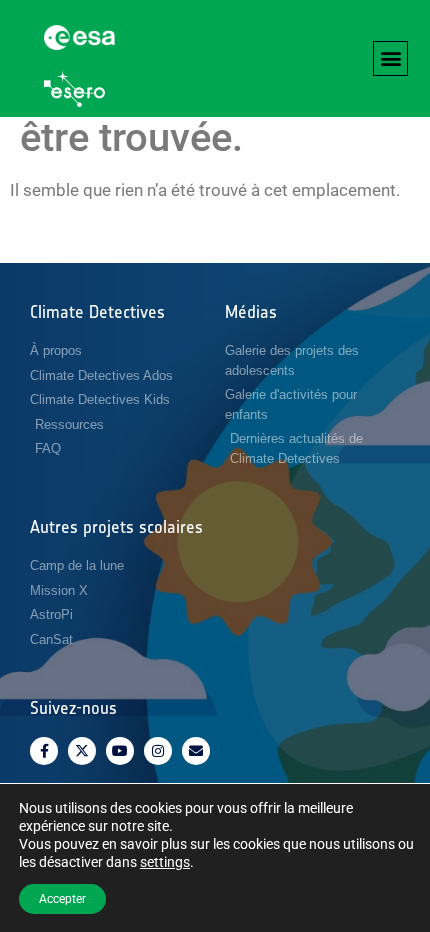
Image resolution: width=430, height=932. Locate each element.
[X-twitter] (82, 751)
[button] (390, 58)
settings (165, 862)
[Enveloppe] (196, 751)
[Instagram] (158, 751)
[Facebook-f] (44, 751)
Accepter (62, 899)
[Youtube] (120, 751)
